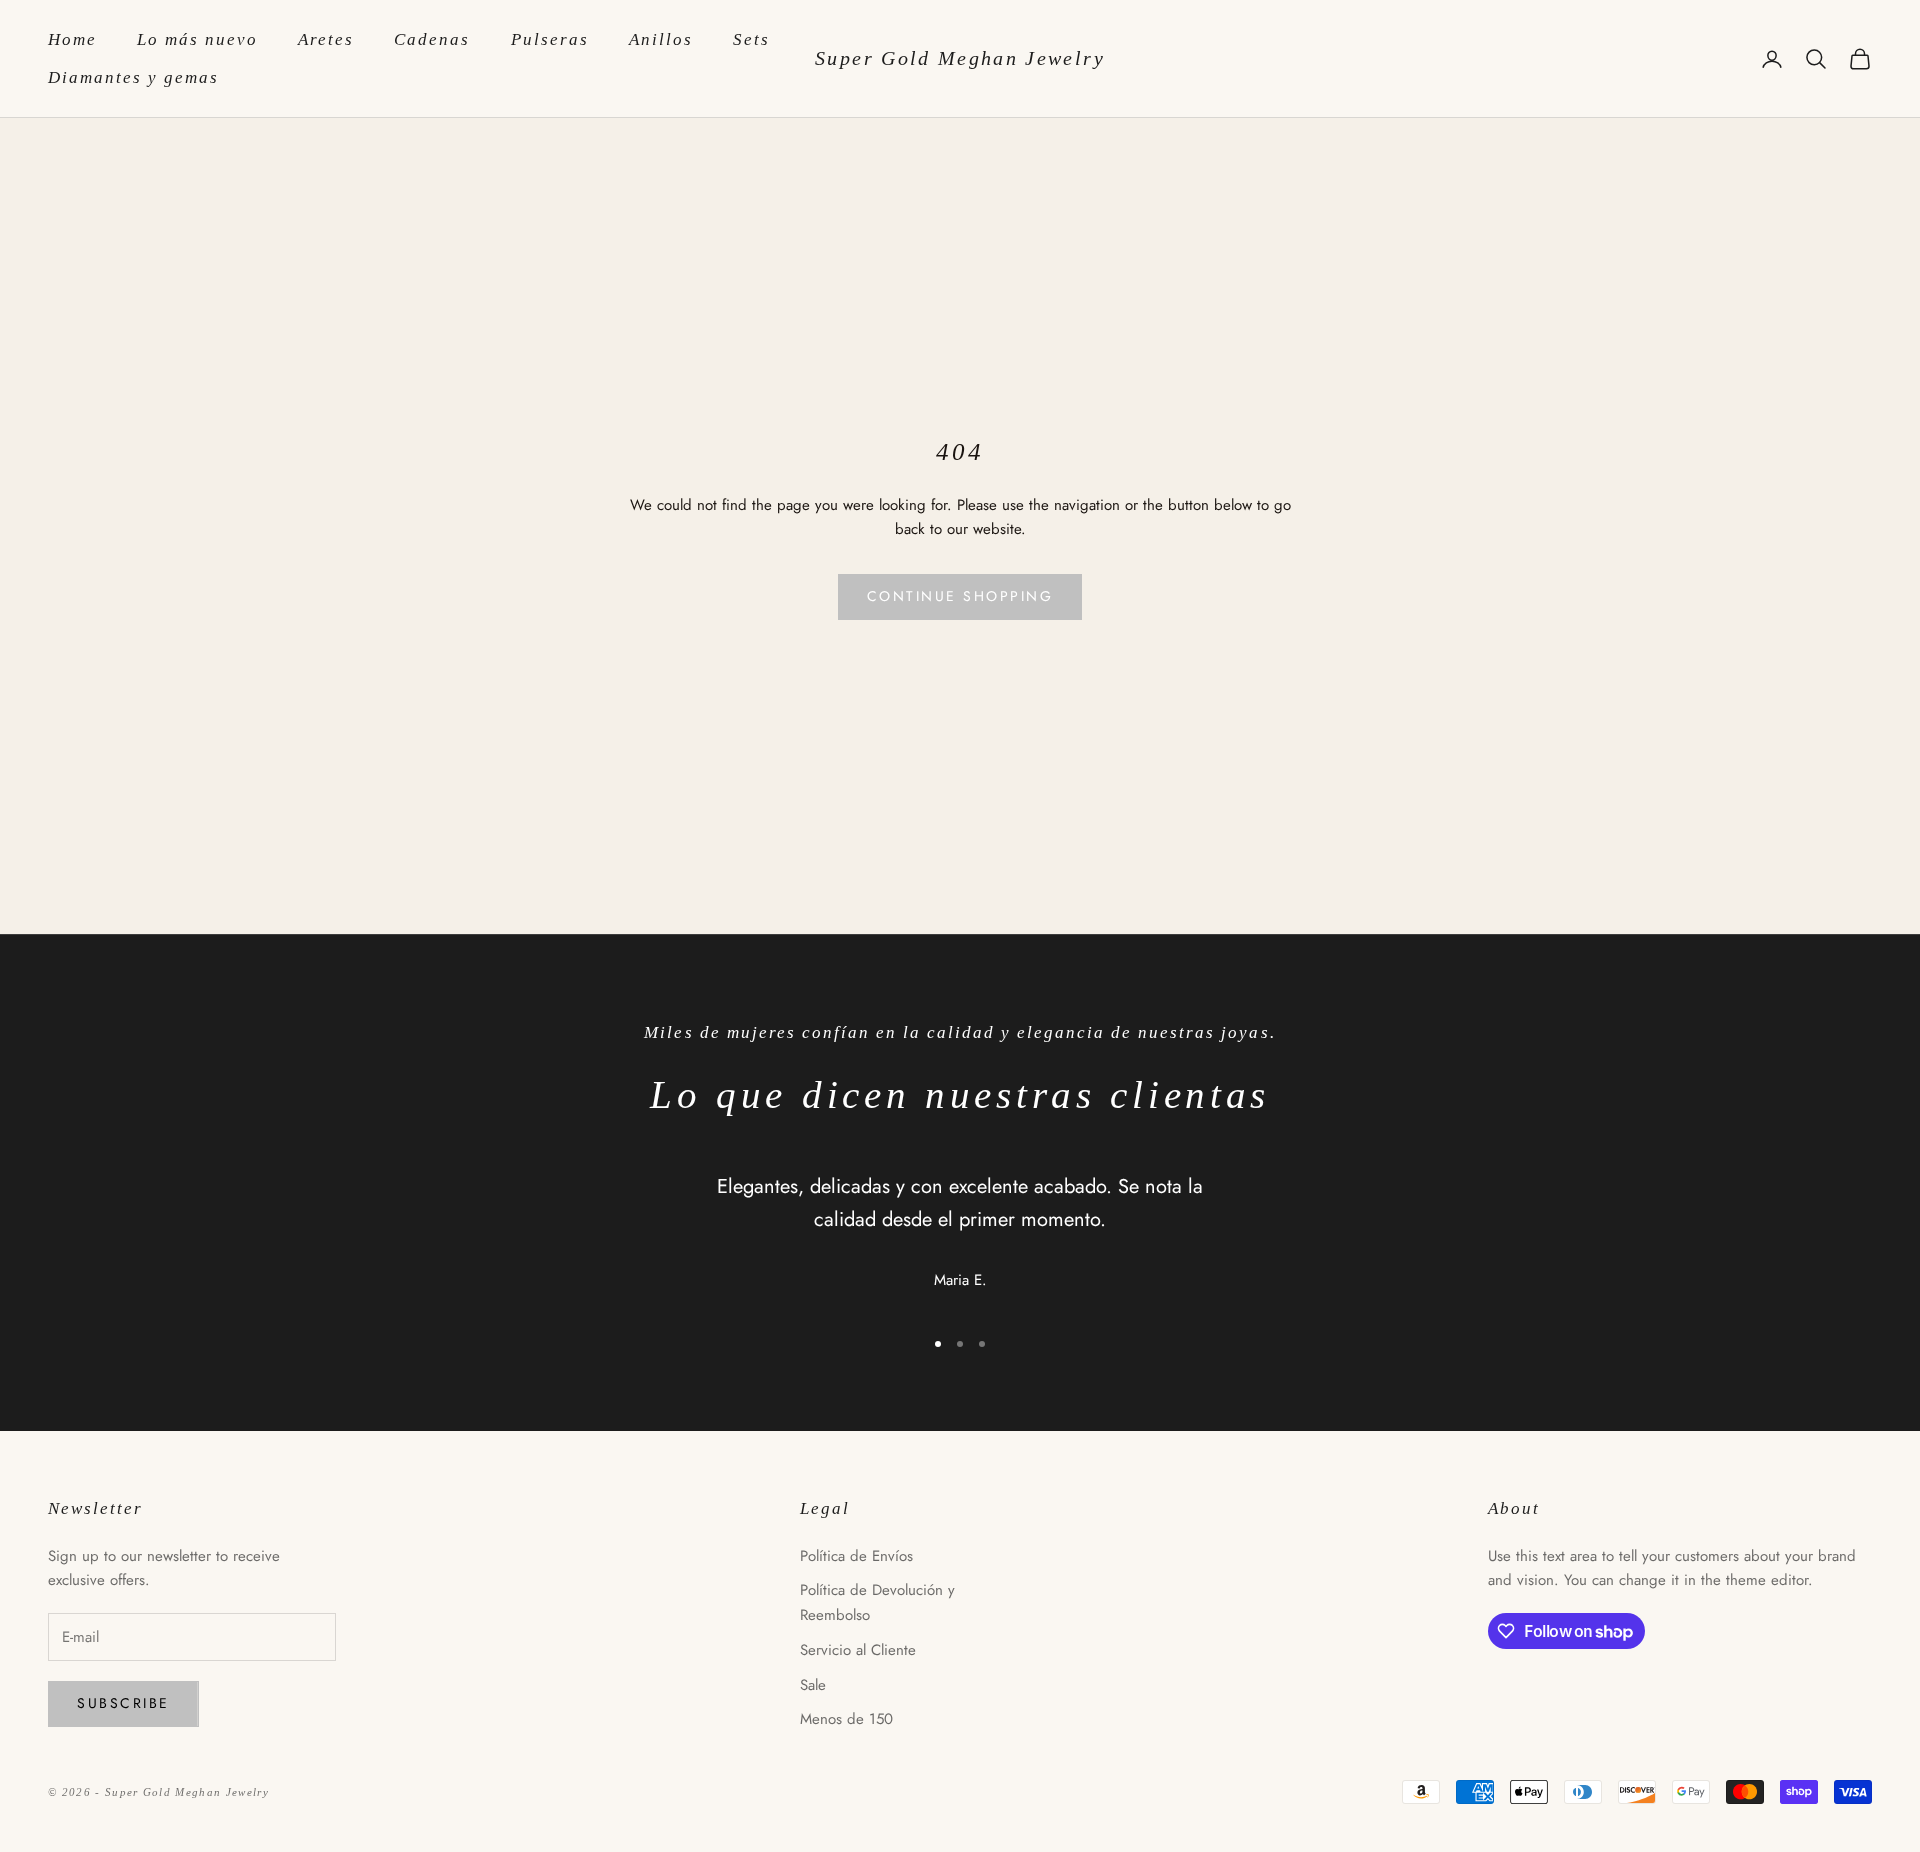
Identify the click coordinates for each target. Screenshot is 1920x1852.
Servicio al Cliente (858, 1650)
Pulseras (550, 39)
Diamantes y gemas (133, 77)
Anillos (661, 39)
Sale (813, 1685)
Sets (751, 39)
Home (72, 39)
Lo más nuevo (197, 39)
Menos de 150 (846, 1719)
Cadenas (432, 39)
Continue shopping (960, 596)
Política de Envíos (856, 1556)
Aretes (326, 39)
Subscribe (123, 1703)
